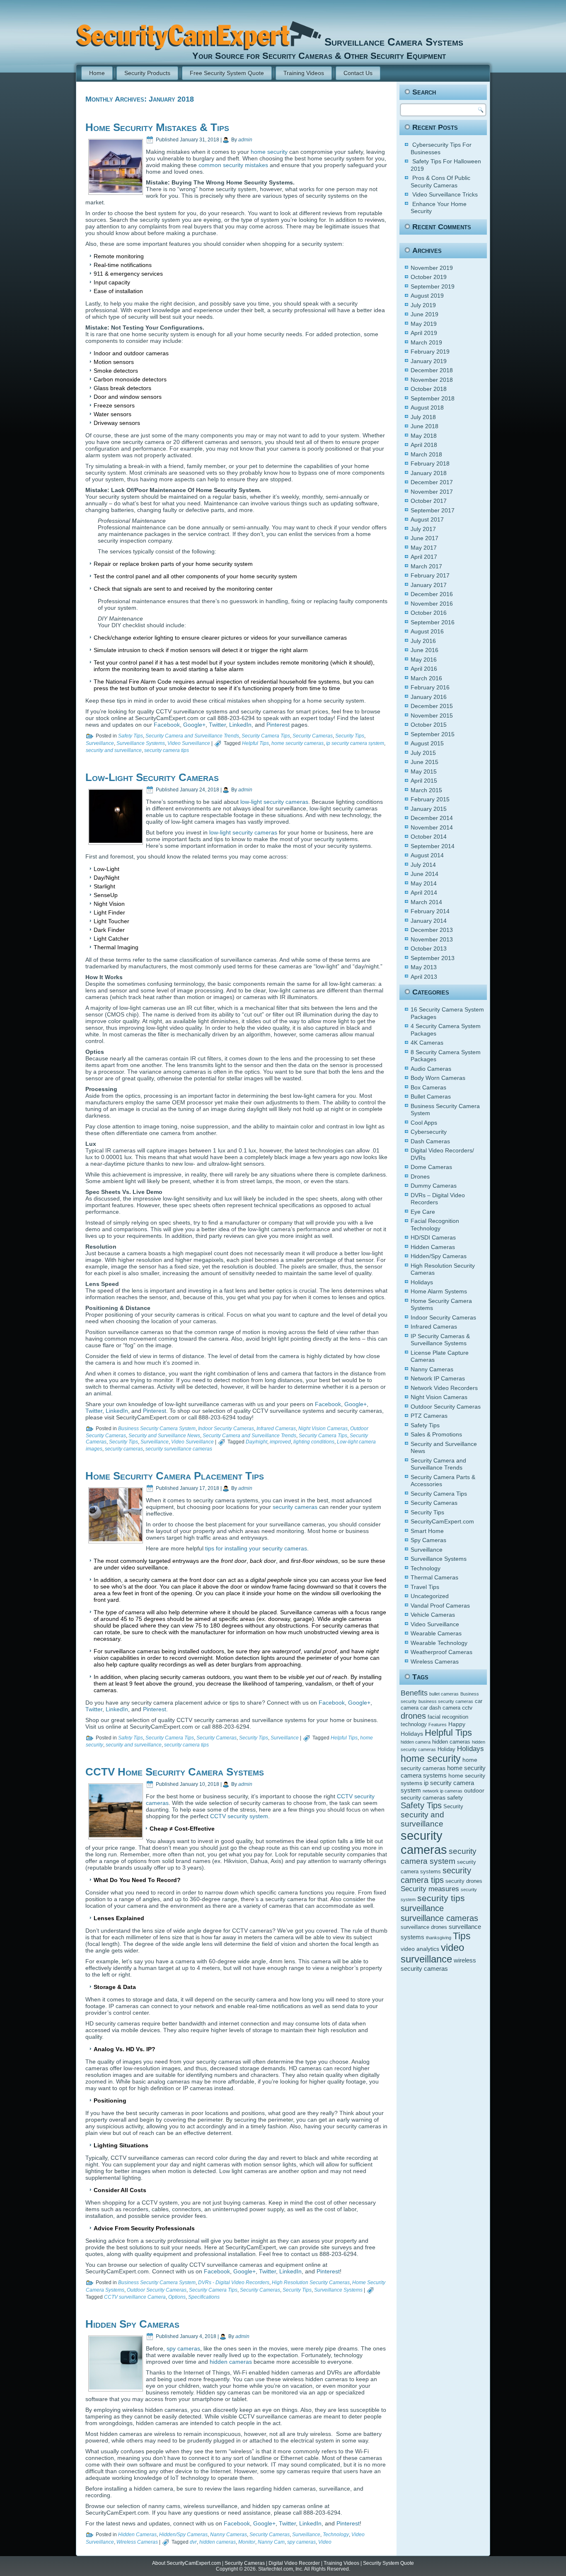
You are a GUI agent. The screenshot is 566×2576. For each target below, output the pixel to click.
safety (455, 1797)
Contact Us (358, 73)
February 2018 (430, 463)
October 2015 (429, 725)
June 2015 (424, 762)
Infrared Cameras (276, 1429)
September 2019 (433, 286)
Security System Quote (388, 2563)
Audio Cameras (431, 1069)
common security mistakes (233, 165)
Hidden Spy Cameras (132, 2324)
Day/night (256, 1442)
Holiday (446, 1749)
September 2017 (433, 510)
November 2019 (432, 268)
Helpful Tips (255, 743)
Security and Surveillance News (164, 1436)
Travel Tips (425, 1587)
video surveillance (432, 1953)
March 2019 (426, 342)
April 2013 (424, 977)
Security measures (430, 1889)
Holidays (422, 1282)
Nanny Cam (271, 2542)
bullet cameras (444, 1694)
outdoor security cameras (443, 1794)
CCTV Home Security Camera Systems (175, 1772)
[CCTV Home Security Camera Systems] (116, 1835)
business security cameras (446, 1701)
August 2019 (427, 296)
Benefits (414, 1693)
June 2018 (424, 426)
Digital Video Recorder (294, 2563)
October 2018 (429, 389)
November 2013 (432, 939)
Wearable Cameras (436, 1633)
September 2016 (433, 622)
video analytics (420, 1949)
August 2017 (427, 519)
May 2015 (424, 771)
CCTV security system (239, 1816)
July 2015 (423, 753)
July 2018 (423, 417)
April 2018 (424, 445)
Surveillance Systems (141, 743)
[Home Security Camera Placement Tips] (116, 1539)
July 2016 (423, 641)
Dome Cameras (431, 1167)
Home (97, 73)
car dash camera (440, 1708)
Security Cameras (313, 736)
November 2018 (432, 380)
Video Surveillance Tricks (445, 194)
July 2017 (423, 529)
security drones (464, 1881)
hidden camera (416, 1742)
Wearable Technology (439, 1643)
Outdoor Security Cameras (157, 2290)
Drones (420, 1176)
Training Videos (304, 73)
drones (413, 1716)
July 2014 (423, 865)
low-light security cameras (274, 802)
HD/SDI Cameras (433, 1237)
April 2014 (424, 893)
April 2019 (424, 333)
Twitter (217, 725)
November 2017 (432, 492)
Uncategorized (430, 1596)
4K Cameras (427, 1043)
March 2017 (426, 566)
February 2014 (430, 911)
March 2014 (426, 902)
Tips (462, 1936)
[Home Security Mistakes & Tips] (116, 191)
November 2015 (432, 716)
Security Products (147, 73)
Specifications (204, 2297)
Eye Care (423, 1212)
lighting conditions (314, 1442)
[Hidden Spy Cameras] (116, 2387)
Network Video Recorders (444, 1388)
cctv (467, 1708)
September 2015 (433, 734)
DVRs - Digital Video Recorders (234, 2283)
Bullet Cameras (431, 1096)
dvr (193, 2542)
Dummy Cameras (434, 1186)
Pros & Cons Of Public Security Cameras (440, 182)
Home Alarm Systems (439, 1291)
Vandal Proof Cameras (440, 1606)
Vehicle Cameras (433, 1615)
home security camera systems (443, 1772)
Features (438, 1725)
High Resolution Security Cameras (311, 2283)
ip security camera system (355, 743)
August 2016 (427, 631)
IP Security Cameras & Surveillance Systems (440, 1340)
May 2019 (424, 324)
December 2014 (432, 818)
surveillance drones (424, 1927)
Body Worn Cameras (438, 1078)
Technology (336, 2535)
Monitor (247, 2542)
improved (280, 1442)
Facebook (167, 725)
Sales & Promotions (436, 1434)
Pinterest (278, 725)
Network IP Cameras (438, 1378)
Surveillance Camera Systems (394, 42)
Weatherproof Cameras (441, 1652)
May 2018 (424, 436)
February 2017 (430, 575)
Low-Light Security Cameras (152, 777)
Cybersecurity (429, 1132)
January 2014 (429, 921)
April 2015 (424, 781)
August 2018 (427, 408)
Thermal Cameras (434, 1577)
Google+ (194, 725)
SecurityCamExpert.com (442, 1521)
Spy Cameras (428, 1540)
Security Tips (350, 736)
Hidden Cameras (137, 2535)
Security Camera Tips (266, 736)
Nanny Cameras (229, 2535)
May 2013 (424, 967)
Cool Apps (424, 1123)
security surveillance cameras (179, 1449)
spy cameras (183, 2348)
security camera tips (167, 750)
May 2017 (424, 548)
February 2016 (430, 687)
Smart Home (427, 1531)
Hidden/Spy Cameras (183, 2535)
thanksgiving (439, 1938)
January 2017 (429, 585)
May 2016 (424, 660)
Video (325, 2542)
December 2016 (432, 594)
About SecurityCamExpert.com (186, 2563)
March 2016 (426, 678)
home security (269, 152)
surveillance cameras (439, 1918)
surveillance (422, 1908)
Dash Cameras (430, 1141)
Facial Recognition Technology (435, 1225)
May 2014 (424, 883)
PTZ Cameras (429, 1416)
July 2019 (423, 305)
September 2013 (433, 958)
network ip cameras (443, 1791)
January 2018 (429, 473)
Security (453, 1807)
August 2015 (427, 743)
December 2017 (432, 482)
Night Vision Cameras (323, 1429)
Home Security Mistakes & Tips (157, 127)
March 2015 (426, 790)
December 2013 (432, 930)
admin (245, 140)
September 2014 (433, 846)
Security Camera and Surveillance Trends (192, 736)
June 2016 (424, 650)
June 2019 (424, 314)
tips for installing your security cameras (256, 1548)
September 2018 (433, 398)
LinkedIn (240, 725)
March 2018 (426, 454)
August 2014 (427, 855)
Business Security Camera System (157, 1429)
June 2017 (424, 538)
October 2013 (429, 948)
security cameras (124, 1449)
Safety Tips (131, 736)
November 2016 (432, 604)
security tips (441, 1898)
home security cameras (298, 743)
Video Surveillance (189, 743)
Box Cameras (428, 1087)
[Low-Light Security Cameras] (116, 841)
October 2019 (429, 277)
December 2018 (432, 370)
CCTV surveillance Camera (135, 2297)
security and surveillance (114, 750)
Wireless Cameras (137, 2542)
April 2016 (424, 669)
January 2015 (429, 809)
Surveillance (100, 743)
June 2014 (424, 874)
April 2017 (424, 557)
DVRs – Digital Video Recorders (438, 1199)
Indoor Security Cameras (226, 1429)
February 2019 (430, 352)
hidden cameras (231, 2362)
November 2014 (432, 827)
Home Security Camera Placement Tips (175, 1476)
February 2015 (430, 799)
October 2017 (429, 501)
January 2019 (429, 361)
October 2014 (429, 837)
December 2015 (432, 706)
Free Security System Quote (227, 73)
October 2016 (429, 613)
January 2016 (429, 697)
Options (177, 2297)
